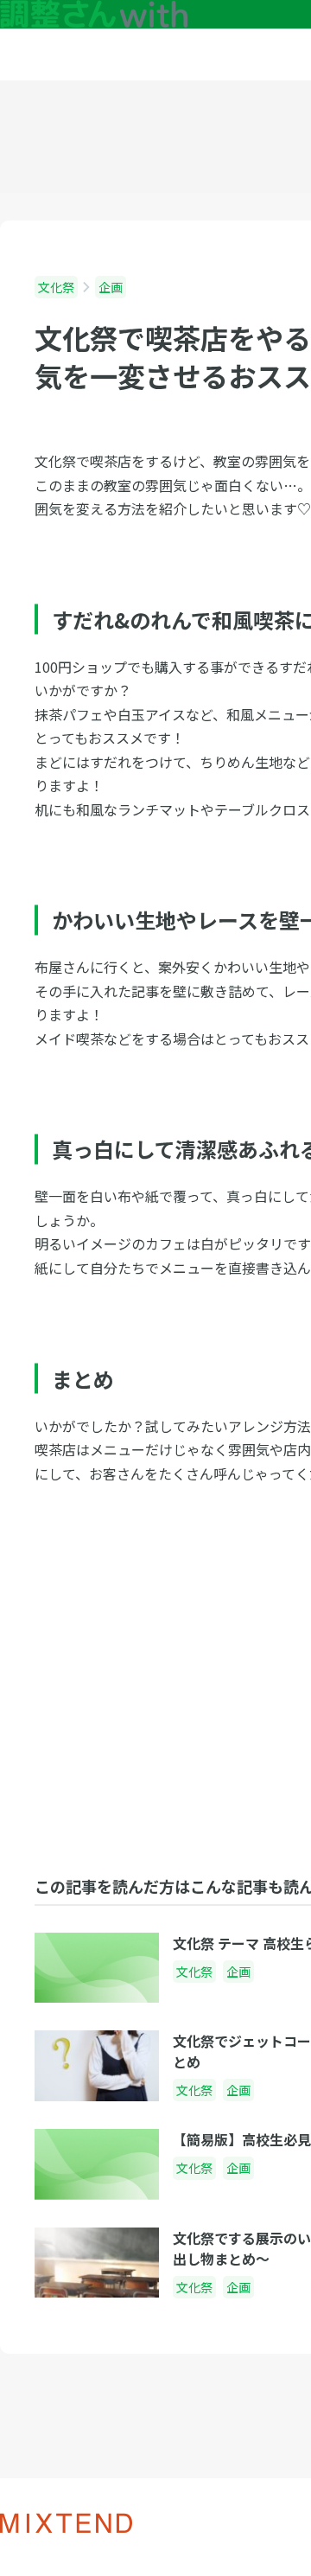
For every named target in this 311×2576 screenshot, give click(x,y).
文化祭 (56, 287)
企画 (111, 287)
